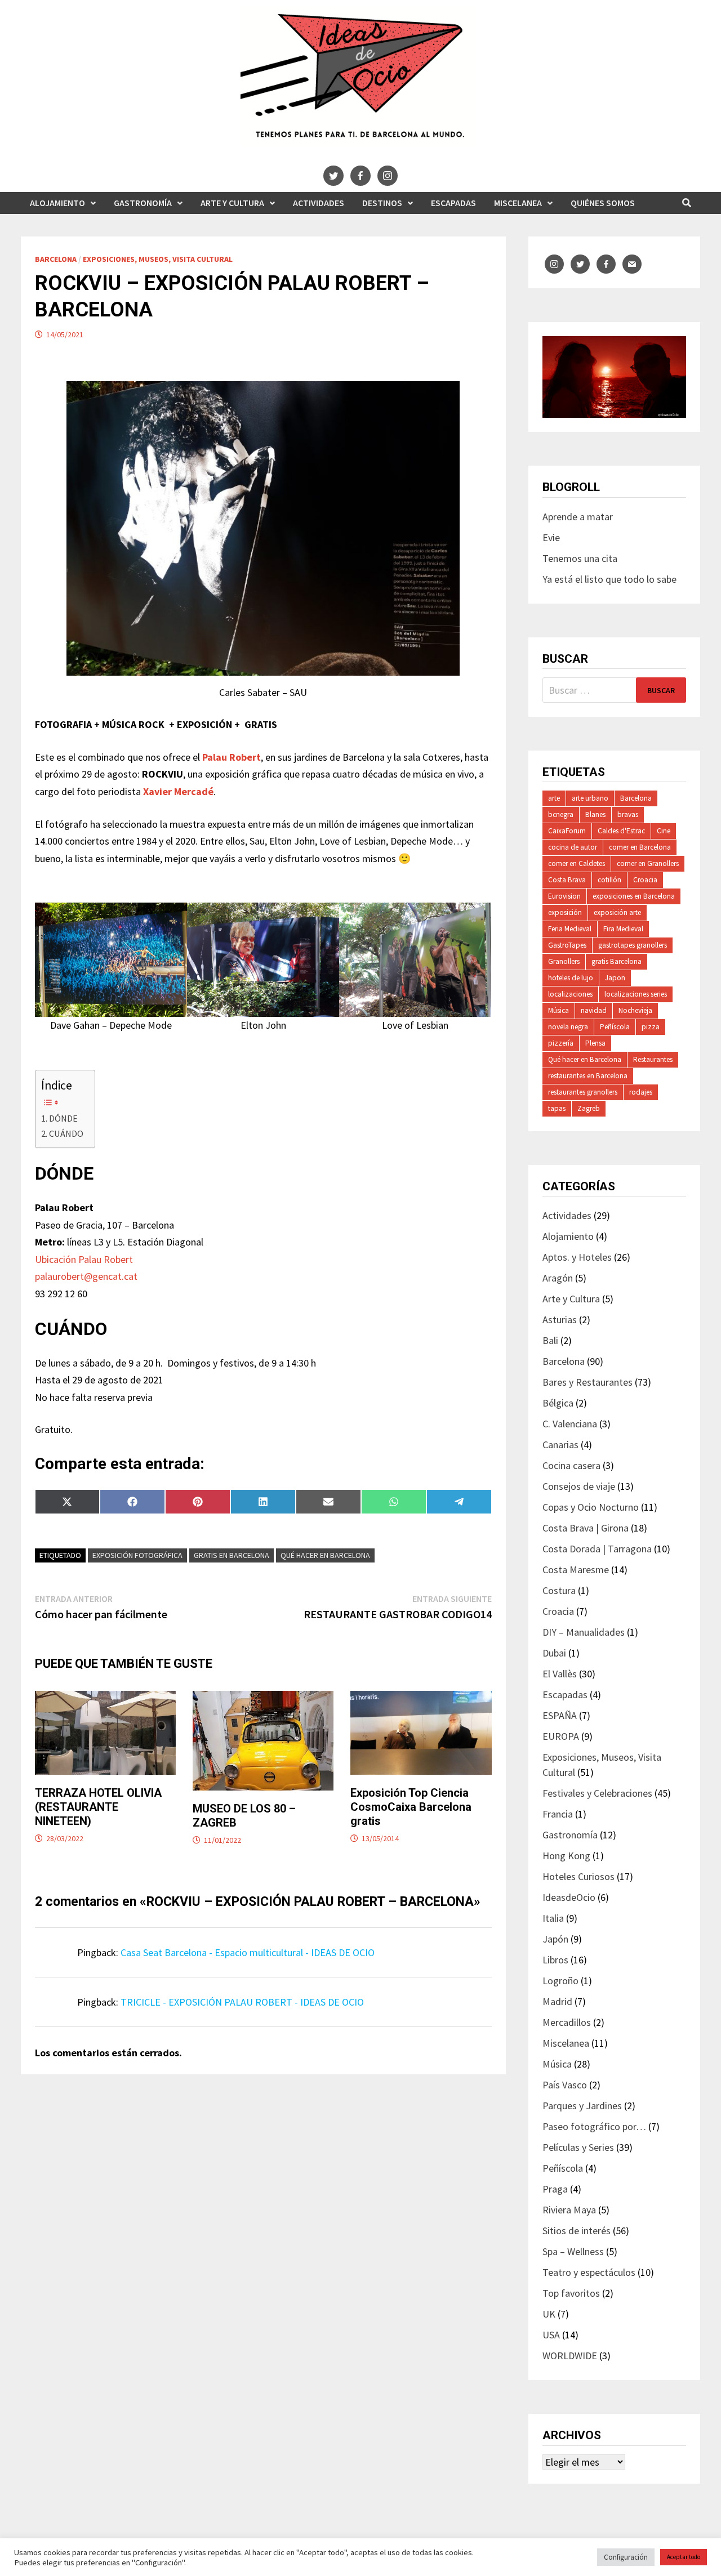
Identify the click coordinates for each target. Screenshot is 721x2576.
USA (551, 2335)
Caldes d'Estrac (621, 831)
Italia (553, 1918)
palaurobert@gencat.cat (86, 1276)
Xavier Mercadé (178, 791)
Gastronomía (143, 203)
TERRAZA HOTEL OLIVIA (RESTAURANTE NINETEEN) (98, 1807)
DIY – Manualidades (584, 1632)
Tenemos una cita (580, 558)
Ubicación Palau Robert (84, 1259)
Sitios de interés (577, 2231)
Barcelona (56, 259)
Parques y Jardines (582, 2106)
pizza (651, 1027)
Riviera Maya (569, 2210)
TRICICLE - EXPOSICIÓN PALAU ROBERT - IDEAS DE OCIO (242, 2002)
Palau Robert (232, 757)
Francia (558, 1814)
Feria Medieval (570, 929)
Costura (559, 1590)
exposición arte (617, 912)
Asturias (560, 1320)
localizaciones (570, 994)
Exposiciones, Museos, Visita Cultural (158, 259)
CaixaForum (567, 831)
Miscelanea (518, 203)
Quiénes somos (603, 203)
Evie (551, 537)
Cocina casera (571, 1465)
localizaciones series (636, 994)
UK (549, 2314)
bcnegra (561, 814)
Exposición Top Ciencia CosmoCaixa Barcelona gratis (411, 1807)
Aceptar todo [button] (684, 2557)
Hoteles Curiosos (578, 1876)
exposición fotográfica (137, 1555)
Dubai (554, 1653)
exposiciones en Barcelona (634, 896)
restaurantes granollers (583, 1092)
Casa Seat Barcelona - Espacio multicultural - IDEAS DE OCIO (248, 1952)
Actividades (319, 203)
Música (558, 1010)
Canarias (560, 1445)
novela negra (568, 1027)
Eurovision (564, 896)
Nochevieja (635, 1010)
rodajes (641, 1092)
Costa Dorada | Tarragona (597, 1549)
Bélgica (558, 1403)
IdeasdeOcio (569, 1897)
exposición (565, 912)
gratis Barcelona (617, 961)
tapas (557, 1108)
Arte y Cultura (232, 203)
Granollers (564, 961)
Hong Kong (566, 1856)
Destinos (382, 203)
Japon (615, 978)
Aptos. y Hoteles (577, 1257)
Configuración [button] (626, 2557)
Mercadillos (567, 2022)
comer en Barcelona (640, 847)
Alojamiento (57, 203)
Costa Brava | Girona (586, 1528)
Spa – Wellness (573, 2251)
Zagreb (589, 1108)
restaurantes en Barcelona (588, 1076)
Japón (555, 1939)
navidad (594, 1010)
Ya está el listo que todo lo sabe (609, 579)
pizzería (561, 1043)
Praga (555, 2189)
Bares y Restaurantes (588, 1382)
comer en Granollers (648, 863)
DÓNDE (63, 1118)
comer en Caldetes (577, 863)
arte (554, 798)
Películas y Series (578, 2147)
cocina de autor (573, 847)
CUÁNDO (66, 1133)
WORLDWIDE (570, 2356)
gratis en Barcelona (232, 1555)
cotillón (609, 880)
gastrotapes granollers (633, 945)
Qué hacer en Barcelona (325, 1555)
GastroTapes (567, 945)
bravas (628, 814)
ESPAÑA (560, 1715)
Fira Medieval (623, 929)
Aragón (558, 1278)
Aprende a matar (578, 517)
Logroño (560, 1981)
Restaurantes (653, 1059)
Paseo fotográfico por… (594, 2126)
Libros (555, 1960)
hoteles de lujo (571, 978)
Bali (550, 1340)
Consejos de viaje (579, 1486)
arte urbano (590, 798)
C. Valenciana (570, 1424)
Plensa (595, 1043)
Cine (664, 831)
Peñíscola (615, 1027)
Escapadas (453, 203)
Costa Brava (567, 880)
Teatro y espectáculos (589, 2272)
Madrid (557, 2001)
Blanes (595, 814)
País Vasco (565, 2085)
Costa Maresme (576, 1570)
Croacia (645, 880)
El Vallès (560, 1674)
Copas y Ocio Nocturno (591, 1507)
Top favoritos (571, 2293)
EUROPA (561, 1736)
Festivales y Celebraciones (597, 1793)
